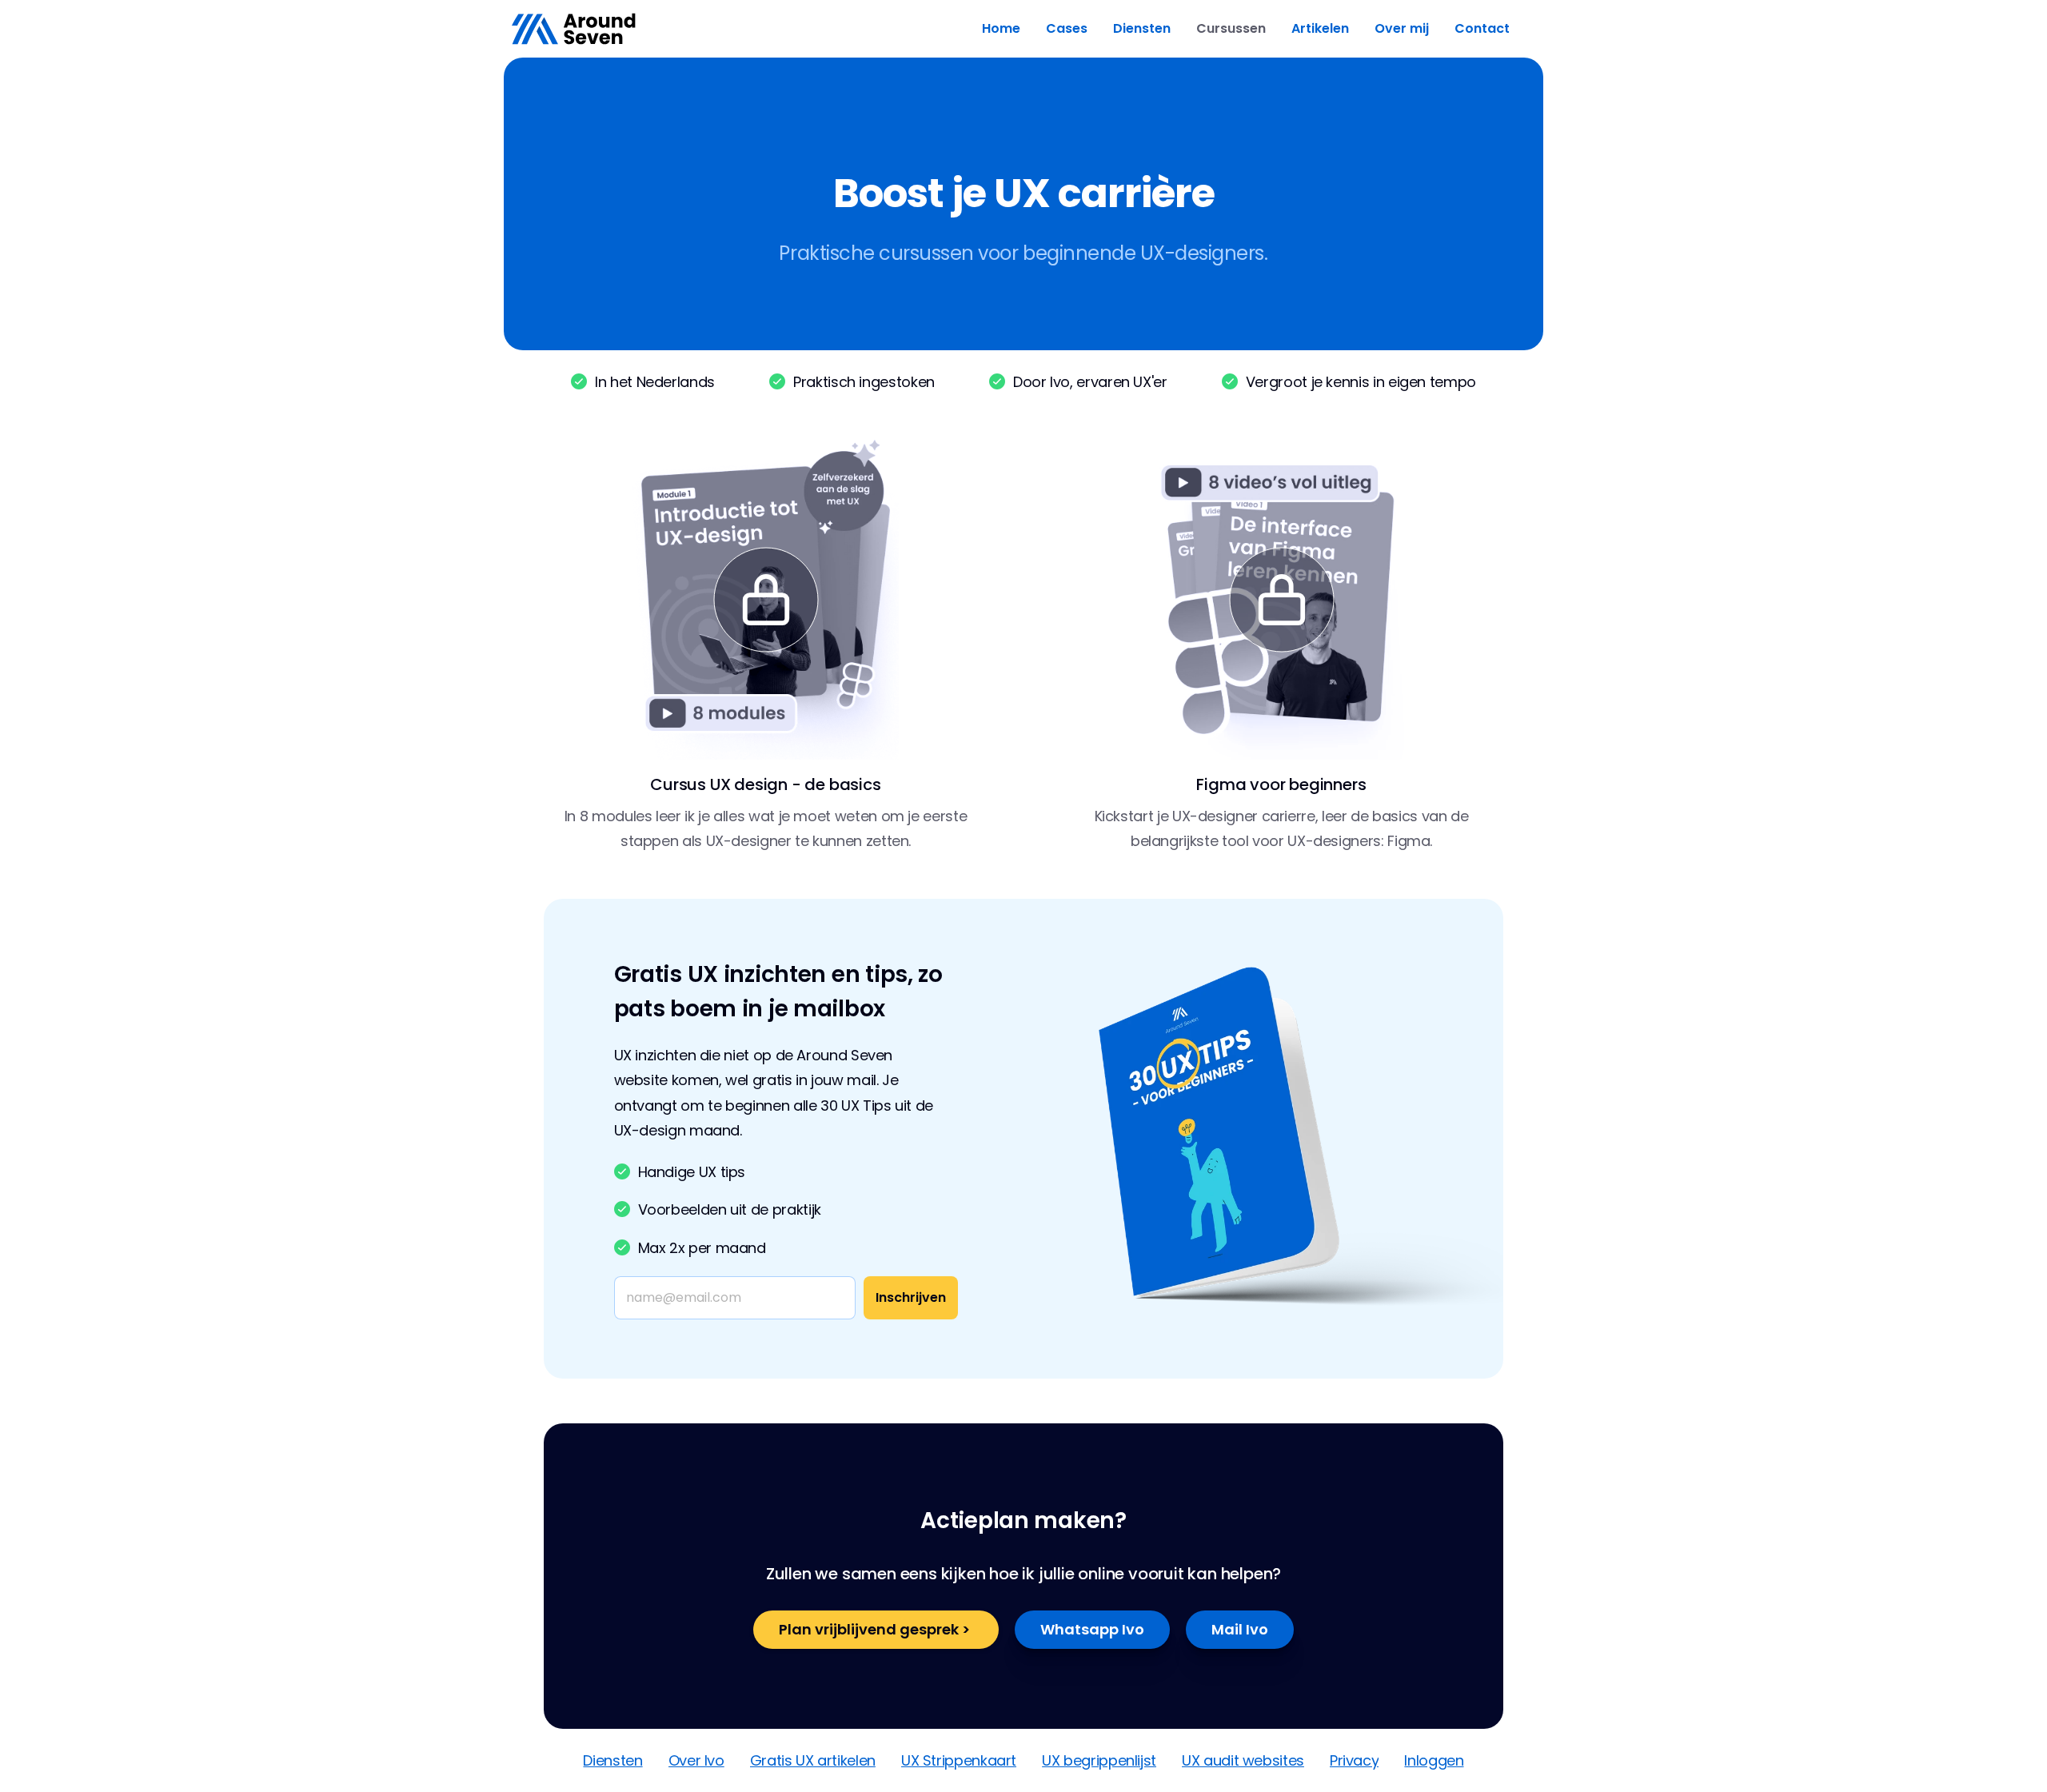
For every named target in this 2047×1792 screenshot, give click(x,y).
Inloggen (1434, 1760)
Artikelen (1320, 28)
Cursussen (1231, 28)
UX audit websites (1243, 1760)
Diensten (1142, 28)
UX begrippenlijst (1099, 1760)
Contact (1482, 28)
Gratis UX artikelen (813, 1760)
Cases (1067, 28)
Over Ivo (696, 1760)
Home (1001, 28)
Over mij (1402, 28)
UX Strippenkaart (959, 1760)
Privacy (1354, 1760)
